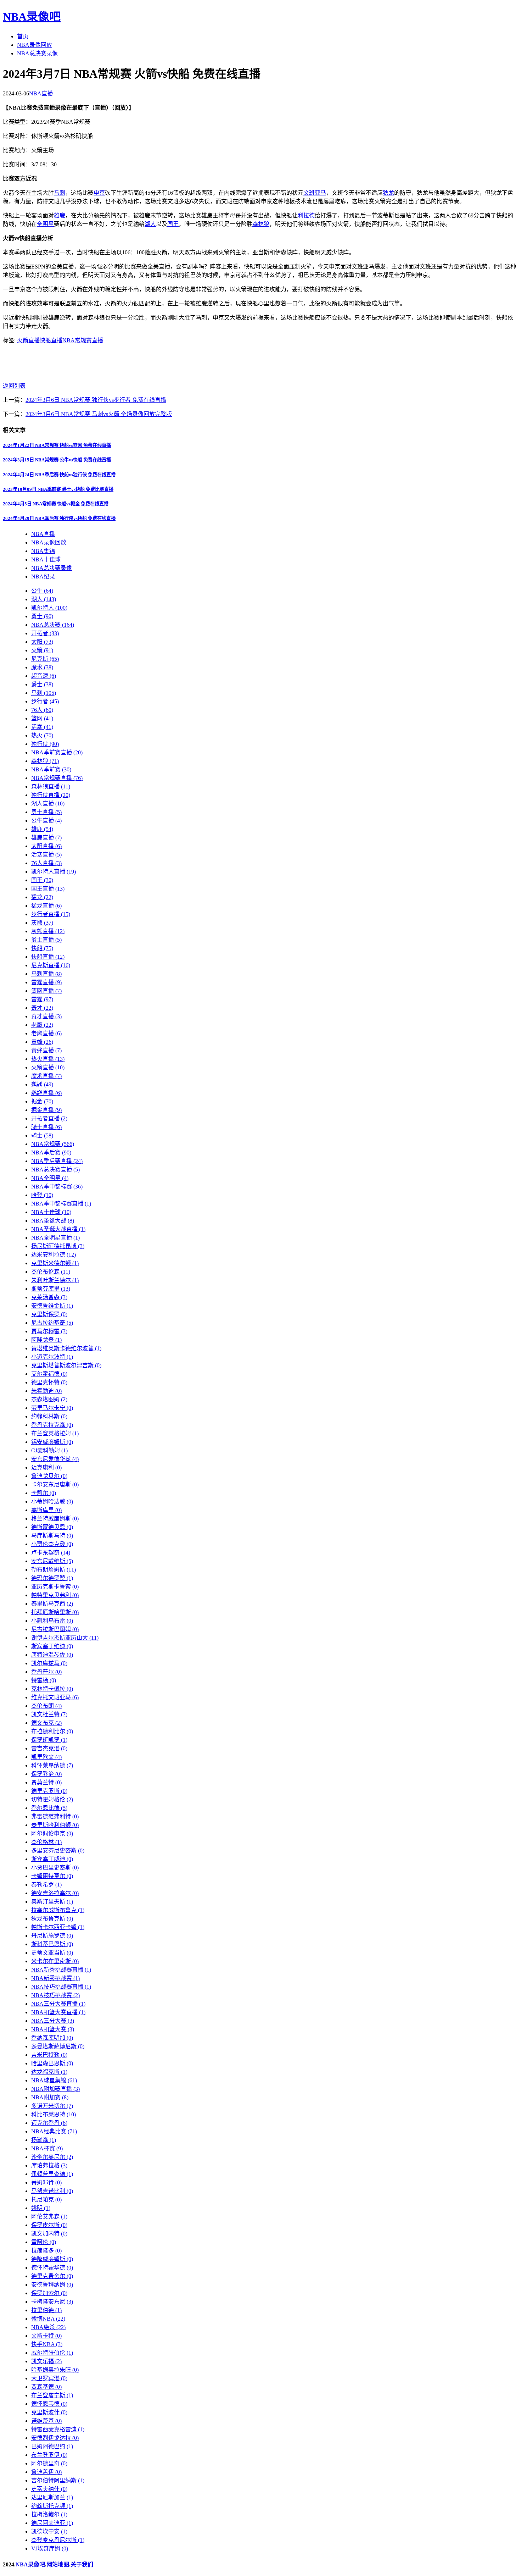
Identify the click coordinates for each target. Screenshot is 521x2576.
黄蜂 (42, 1042)
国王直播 (48, 889)
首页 (23, 36)
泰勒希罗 (46, 1885)
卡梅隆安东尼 (52, 2302)
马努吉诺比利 (52, 2191)
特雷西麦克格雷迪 (58, 2429)
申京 (99, 193)
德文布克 (46, 1723)
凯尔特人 (49, 608)
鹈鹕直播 (46, 1093)
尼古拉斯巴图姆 (55, 1629)
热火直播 (48, 1059)
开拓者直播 (49, 1118)
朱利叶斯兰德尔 (55, 1280)
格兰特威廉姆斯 (55, 1519)
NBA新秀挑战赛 (55, 1978)
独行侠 (45, 744)
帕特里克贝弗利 (55, 1595)
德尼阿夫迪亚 (52, 2523)
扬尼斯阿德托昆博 (58, 1246)
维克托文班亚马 (55, 1697)
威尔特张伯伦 (52, 2353)
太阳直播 (46, 846)
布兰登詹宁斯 (52, 2395)
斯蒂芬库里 (51, 1289)
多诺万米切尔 (52, 2106)
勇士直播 (46, 812)
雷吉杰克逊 (49, 1748)
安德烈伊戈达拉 (55, 2438)
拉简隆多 (46, 2251)
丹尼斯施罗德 (52, 1936)
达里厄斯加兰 (52, 2497)
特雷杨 (44, 1680)
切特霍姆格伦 (52, 1799)
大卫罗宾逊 (49, 2378)
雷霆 (42, 999)
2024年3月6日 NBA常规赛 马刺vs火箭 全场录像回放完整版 (99, 414)
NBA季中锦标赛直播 (61, 1204)
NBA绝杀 (48, 2327)
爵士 (42, 684)
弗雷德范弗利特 (55, 1816)
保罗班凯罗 (49, 1740)
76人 (42, 710)
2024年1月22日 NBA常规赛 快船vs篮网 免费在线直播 (57, 445)
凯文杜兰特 (49, 1714)
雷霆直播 (46, 982)
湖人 (150, 224)
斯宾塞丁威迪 (52, 1859)
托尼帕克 (46, 2200)
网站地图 (58, 2564)
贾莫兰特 (46, 1782)
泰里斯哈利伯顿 (55, 1825)
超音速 (44, 676)
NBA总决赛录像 (37, 53)
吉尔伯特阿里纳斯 (58, 2480)
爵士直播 (46, 940)
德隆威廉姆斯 (52, 2259)
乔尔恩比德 (49, 1808)
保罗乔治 (46, 1774)
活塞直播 (46, 855)
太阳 (42, 642)
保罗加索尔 (49, 2293)
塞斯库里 (46, 1510)
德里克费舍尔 (52, 2276)
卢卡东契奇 (51, 1553)
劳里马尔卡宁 (52, 1408)
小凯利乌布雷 (52, 1621)
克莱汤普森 (49, 1297)
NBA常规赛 (53, 1144)
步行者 (45, 701)
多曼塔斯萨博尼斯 (58, 2046)
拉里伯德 (46, 2310)
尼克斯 (45, 659)
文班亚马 (315, 193)
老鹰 (42, 1025)
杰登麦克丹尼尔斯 (58, 2540)
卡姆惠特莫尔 (52, 1876)
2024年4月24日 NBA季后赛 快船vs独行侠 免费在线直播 (59, 475)
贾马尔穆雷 (49, 1331)
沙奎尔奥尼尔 (52, 2157)
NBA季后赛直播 (57, 1161)
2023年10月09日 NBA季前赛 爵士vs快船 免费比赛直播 (58, 489)
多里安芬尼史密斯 (58, 1851)
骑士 (42, 1135)
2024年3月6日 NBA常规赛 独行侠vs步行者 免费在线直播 (96, 400)
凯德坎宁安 (49, 2531)
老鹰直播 (46, 1033)
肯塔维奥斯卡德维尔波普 (66, 1348)
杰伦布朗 (46, 1706)
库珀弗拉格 (49, 2165)
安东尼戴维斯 (52, 1561)
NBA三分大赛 (53, 2021)
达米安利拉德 (54, 1255)
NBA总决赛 (53, 625)
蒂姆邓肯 (46, 2182)
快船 (42, 948)
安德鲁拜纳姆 (52, 2285)
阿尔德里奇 (49, 2463)
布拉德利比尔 (52, 1731)
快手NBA (47, 2344)
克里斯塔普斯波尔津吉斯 (66, 1365)
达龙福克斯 (49, 2072)
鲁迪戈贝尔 (49, 1476)
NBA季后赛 (51, 1153)
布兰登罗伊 (49, 2455)
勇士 (42, 616)
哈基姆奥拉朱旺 (55, 2370)
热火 (42, 735)
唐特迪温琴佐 (52, 1655)
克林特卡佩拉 (52, 1689)
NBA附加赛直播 (55, 2089)
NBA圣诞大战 (53, 1221)
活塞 (42, 727)
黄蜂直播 (46, 1050)
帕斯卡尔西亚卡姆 (58, 1927)
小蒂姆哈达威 (52, 1502)
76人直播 (46, 863)
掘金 (42, 1101)
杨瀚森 (44, 2140)
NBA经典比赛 (54, 2131)
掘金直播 (46, 1110)
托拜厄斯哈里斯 (55, 1612)
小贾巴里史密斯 (55, 1868)
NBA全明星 (50, 1178)
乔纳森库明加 (52, 2038)
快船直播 (51, 340)
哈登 (42, 1195)
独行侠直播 (51, 795)
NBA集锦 (43, 551)
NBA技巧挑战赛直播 (61, 1987)
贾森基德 (46, 2387)
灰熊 (42, 923)
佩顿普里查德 (52, 2174)
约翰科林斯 (49, 1416)
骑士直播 (46, 1127)
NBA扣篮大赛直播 (58, 2012)
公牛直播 (46, 821)
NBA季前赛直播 (57, 752)
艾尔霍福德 (49, 1374)
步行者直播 (51, 914)
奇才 (42, 1008)
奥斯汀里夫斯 (52, 1902)
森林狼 (261, 224)
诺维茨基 (46, 2421)
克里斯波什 (49, 2412)
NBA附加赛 (50, 2097)
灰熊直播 (48, 931)
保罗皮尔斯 (49, 2225)
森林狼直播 (51, 786)
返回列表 (14, 386)
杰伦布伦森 (51, 1272)
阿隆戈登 (46, 1340)
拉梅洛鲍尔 (49, 2514)
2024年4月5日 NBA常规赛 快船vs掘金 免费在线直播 (56, 504)
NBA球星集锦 (54, 2080)
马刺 (60, 193)
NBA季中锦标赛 (57, 1187)
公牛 (42, 591)
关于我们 (82, 2564)
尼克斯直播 (51, 965)
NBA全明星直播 (55, 1238)
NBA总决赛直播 (55, 1170)
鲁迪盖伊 (46, 2472)
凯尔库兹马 (49, 1663)
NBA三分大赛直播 (58, 2004)
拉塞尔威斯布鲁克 (58, 1910)
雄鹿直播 (46, 838)
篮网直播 (46, 991)
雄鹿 (60, 215)
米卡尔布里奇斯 (55, 1961)
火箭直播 (28, 340)
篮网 (42, 718)
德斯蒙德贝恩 (52, 1527)
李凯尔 (44, 1493)
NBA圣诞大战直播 (58, 1229)
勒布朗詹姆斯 (54, 1570)
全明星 (45, 224)
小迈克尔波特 (52, 1357)
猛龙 (42, 897)
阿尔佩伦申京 (52, 1833)
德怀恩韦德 (49, 2404)
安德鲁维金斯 (52, 1306)
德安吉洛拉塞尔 (55, 1893)
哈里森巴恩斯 (52, 2063)
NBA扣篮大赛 (53, 2029)
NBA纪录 (43, 577)
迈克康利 (46, 1467)
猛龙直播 (46, 906)
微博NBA (48, 2319)
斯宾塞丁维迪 (52, 1646)
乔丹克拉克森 (52, 1425)
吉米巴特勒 (49, 2055)
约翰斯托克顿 (52, 2506)
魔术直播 (46, 1076)
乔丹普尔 (46, 1672)
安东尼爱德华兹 (55, 1459)
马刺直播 (46, 974)
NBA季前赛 (51, 769)
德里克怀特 (49, 1382)
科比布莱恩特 (54, 2114)
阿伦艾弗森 (49, 2217)
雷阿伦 (44, 2242)
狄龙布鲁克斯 (52, 1919)
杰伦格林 (46, 1842)
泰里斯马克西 (52, 1604)
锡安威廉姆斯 (52, 1442)
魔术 (42, 667)
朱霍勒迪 (46, 1391)
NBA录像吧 (32, 17)
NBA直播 (41, 93)
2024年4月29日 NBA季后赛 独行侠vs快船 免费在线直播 (59, 518)
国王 (173, 224)
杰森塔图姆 (49, 1399)
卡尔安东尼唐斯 (55, 1484)
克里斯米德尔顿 (55, 1263)
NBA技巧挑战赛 (55, 1995)
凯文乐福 (46, 2361)
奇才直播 (46, 1016)
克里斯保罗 (49, 1314)
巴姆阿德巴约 (52, 2446)
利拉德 (306, 215)
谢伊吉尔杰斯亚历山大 (65, 1638)
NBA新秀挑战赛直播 (61, 1970)
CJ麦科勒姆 (49, 1450)
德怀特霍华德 (52, 2268)
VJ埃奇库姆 (50, 2549)
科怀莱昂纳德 (52, 1765)
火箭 (42, 650)
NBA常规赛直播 (83, 340)
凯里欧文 (46, 1757)
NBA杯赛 (47, 2148)
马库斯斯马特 (52, 1536)
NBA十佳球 (46, 559)
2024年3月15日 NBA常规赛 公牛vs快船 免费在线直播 (57, 460)
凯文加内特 (49, 2234)
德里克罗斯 (49, 1791)
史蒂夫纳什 (49, 2489)
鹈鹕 (42, 1084)
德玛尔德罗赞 (52, 1578)
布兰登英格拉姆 (55, 1433)
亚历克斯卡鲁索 (55, 1587)
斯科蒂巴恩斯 (52, 1944)
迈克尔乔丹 (49, 2123)
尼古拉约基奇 (52, 1323)
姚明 (41, 2208)
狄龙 (388, 193)
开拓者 (45, 633)
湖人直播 (48, 804)
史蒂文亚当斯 (52, 1953)
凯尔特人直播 (54, 872)
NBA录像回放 (35, 45)
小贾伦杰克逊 (52, 1544)
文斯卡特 (46, 2336)
